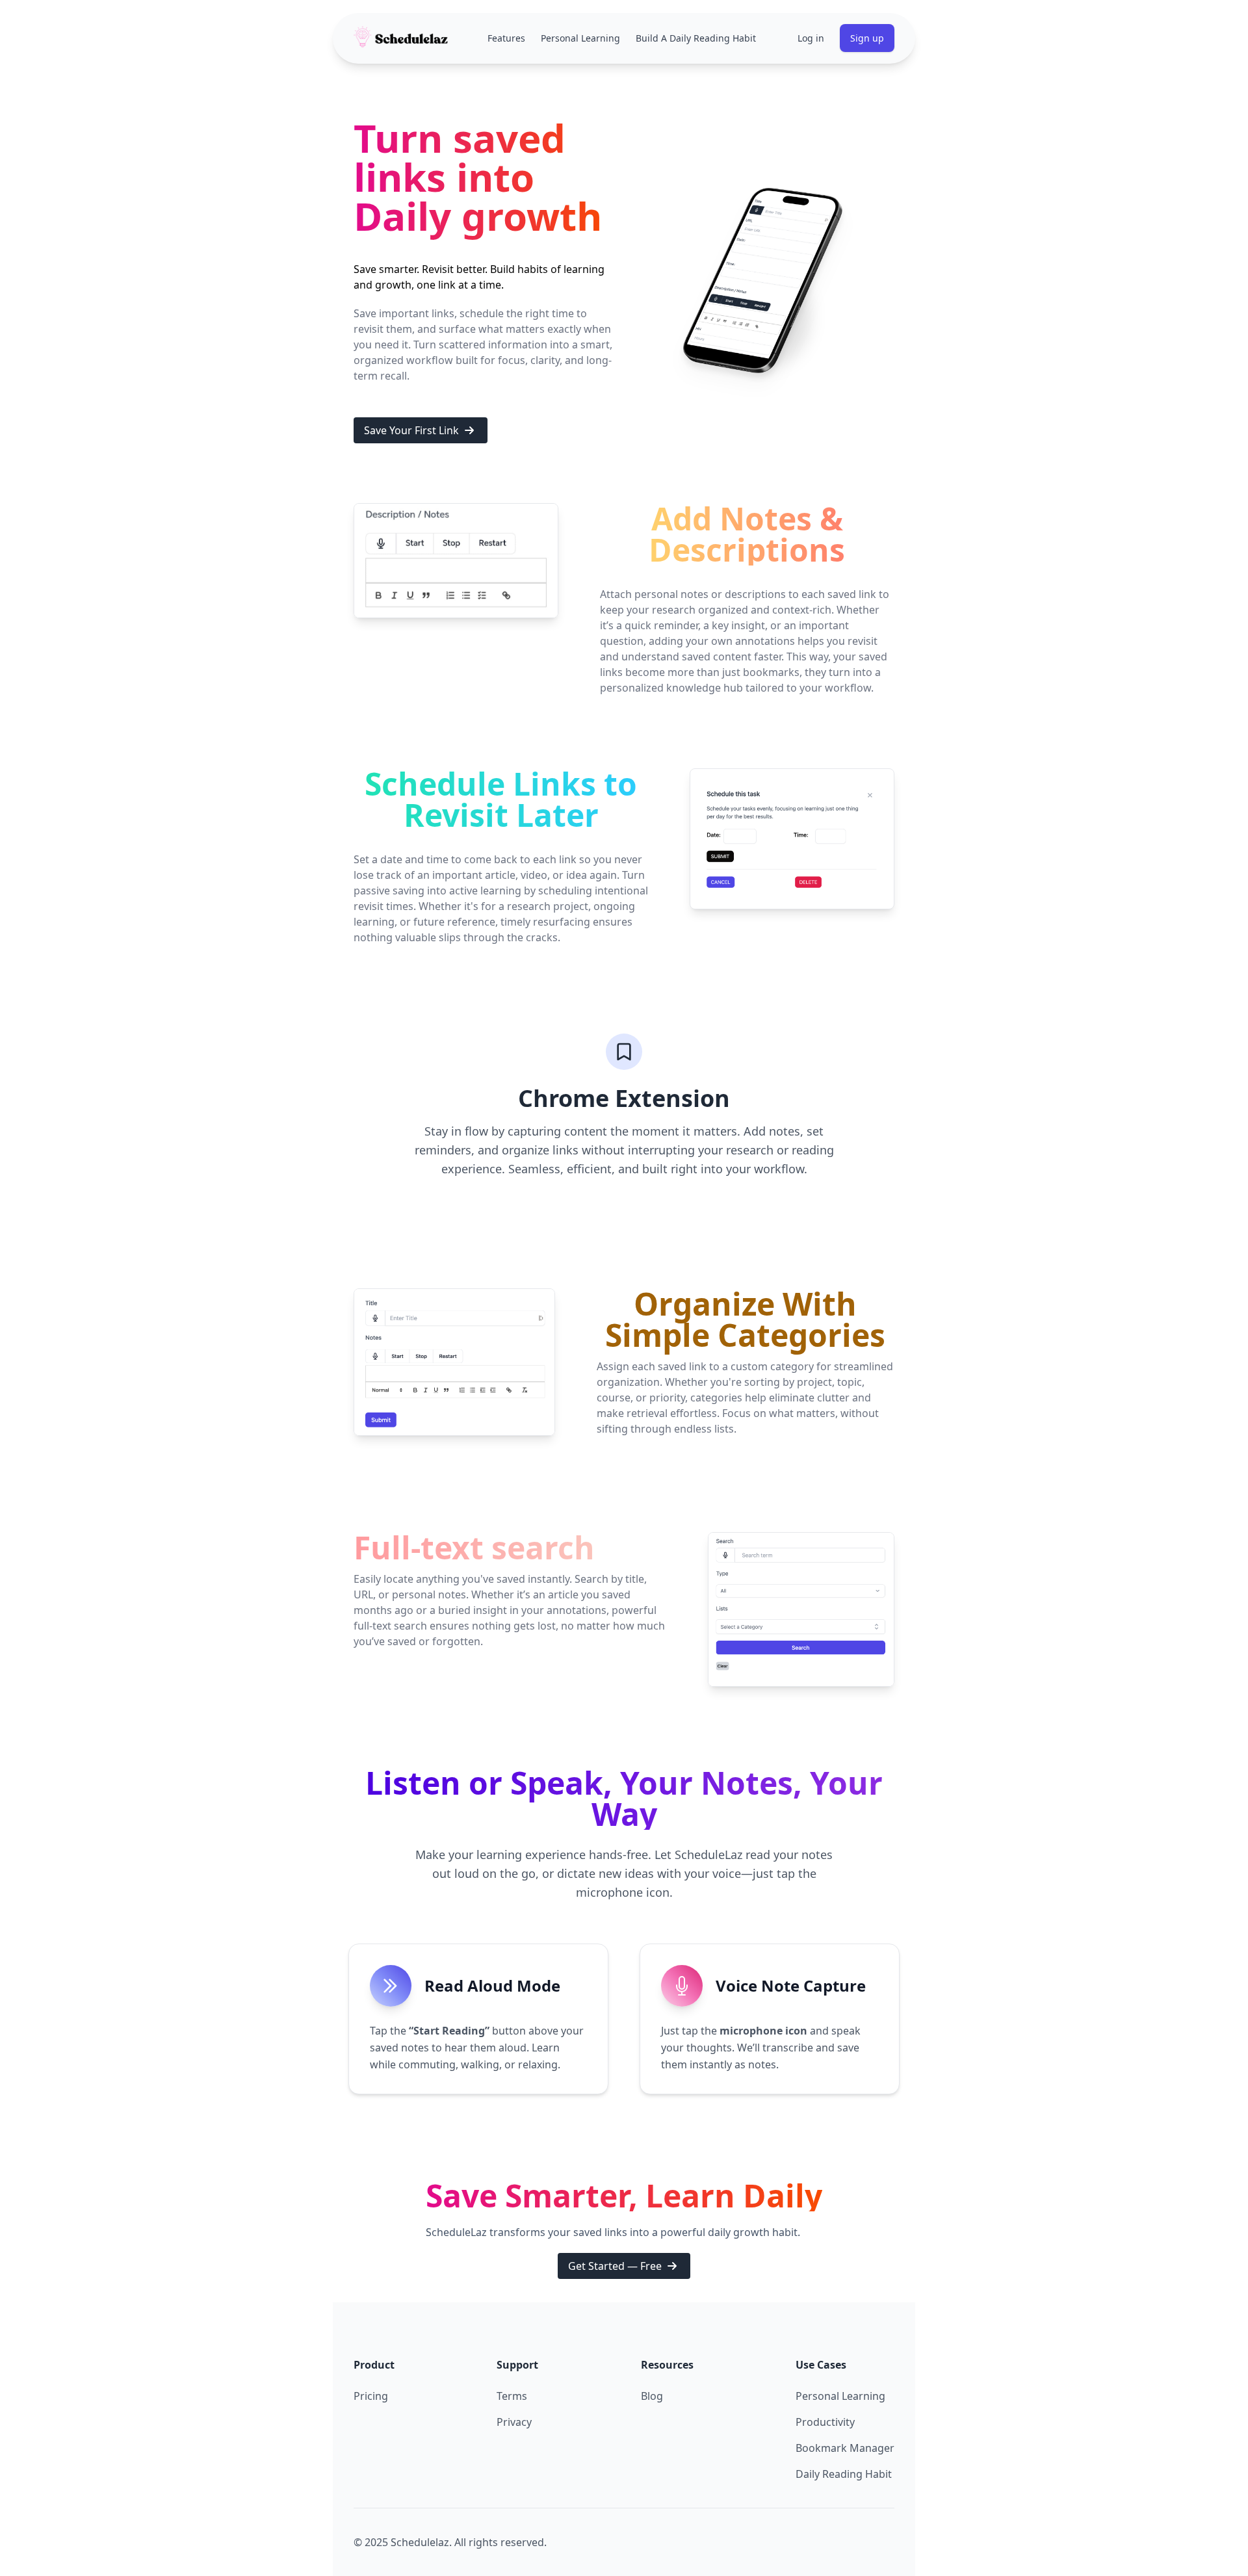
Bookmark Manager (845, 2448)
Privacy (514, 2422)
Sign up (867, 38)
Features (506, 38)
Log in (811, 38)
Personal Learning (580, 38)
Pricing (371, 2396)
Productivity (825, 2422)
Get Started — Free (615, 2266)
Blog (652, 2396)
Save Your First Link (411, 430)
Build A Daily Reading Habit (696, 38)
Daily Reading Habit (844, 2474)
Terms (512, 2396)
